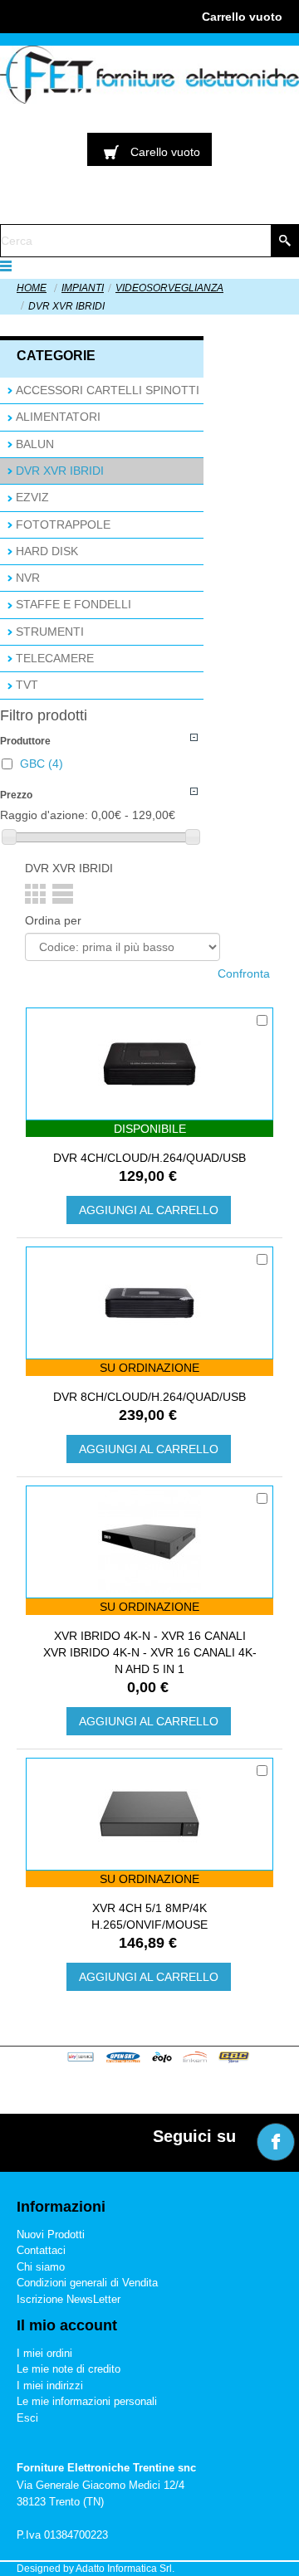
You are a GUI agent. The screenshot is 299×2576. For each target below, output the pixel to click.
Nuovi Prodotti (51, 2234)
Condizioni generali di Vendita (87, 2283)
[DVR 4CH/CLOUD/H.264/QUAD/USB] (149, 1064)
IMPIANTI (83, 288)
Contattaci (41, 2250)
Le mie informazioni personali (87, 2401)
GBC (42, 764)
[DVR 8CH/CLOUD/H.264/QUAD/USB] (149, 1303)
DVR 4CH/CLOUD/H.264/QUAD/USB (149, 1158)
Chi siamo (41, 2267)
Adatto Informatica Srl (124, 2569)
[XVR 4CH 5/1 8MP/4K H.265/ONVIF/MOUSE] (149, 1814)
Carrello (242, 17)
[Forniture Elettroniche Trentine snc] (149, 75)
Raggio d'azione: (44, 815)
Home (32, 288)
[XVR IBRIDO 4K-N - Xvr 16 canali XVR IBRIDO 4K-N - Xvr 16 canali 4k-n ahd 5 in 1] (149, 1542)
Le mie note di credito (69, 2369)
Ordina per (53, 920)
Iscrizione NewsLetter (69, 2299)
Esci (27, 2418)
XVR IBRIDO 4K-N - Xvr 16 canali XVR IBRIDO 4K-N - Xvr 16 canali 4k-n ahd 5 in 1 (150, 1652)
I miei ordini (44, 2353)
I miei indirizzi (50, 2386)
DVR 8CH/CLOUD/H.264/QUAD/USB (149, 1397)
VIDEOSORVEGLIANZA (169, 288)
